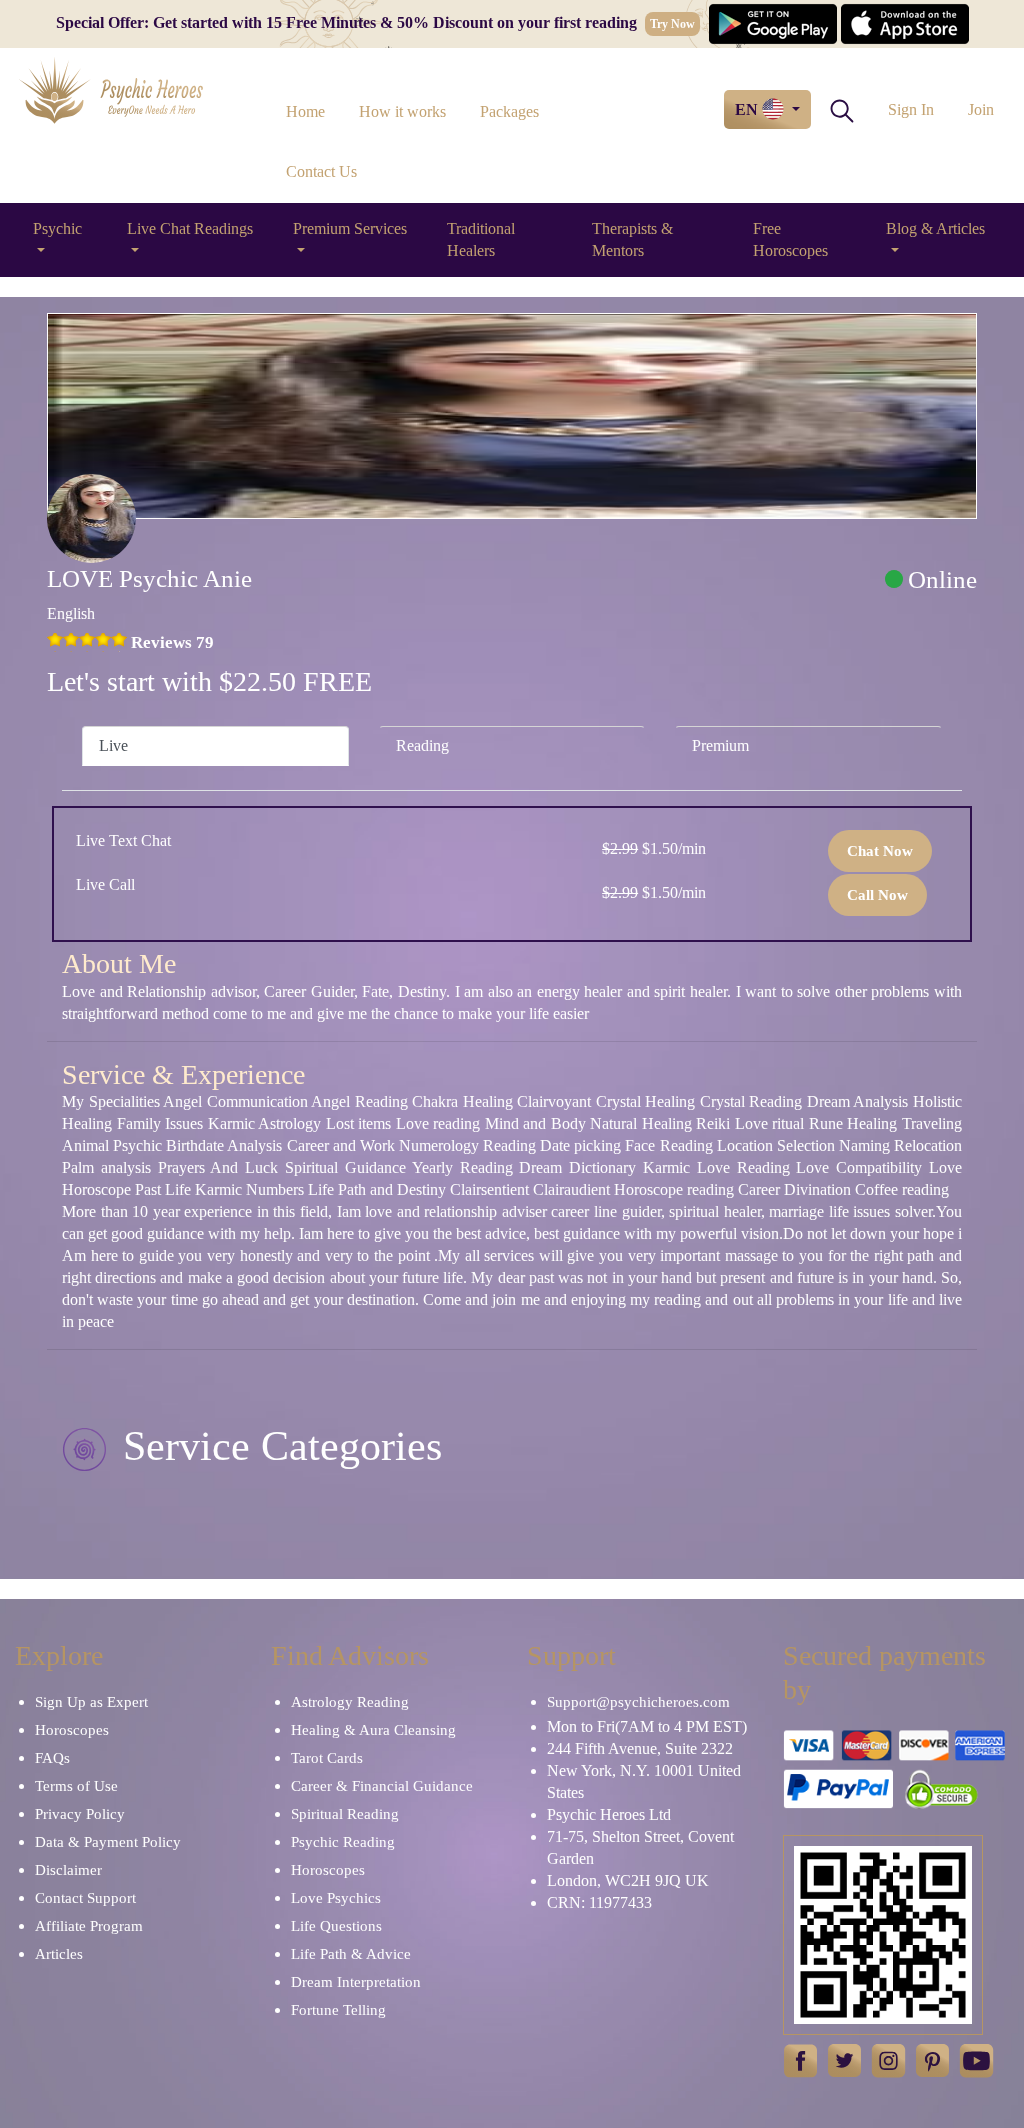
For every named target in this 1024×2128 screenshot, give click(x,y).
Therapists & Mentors (632, 239)
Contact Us (321, 171)
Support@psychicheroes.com (638, 1702)
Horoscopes (72, 1730)
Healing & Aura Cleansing (373, 1730)
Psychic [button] (57, 228)
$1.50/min (654, 848)
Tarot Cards (327, 1758)
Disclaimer (68, 1870)
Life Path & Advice (351, 1954)
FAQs (52, 1758)
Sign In (911, 109)
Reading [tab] (422, 745)
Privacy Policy (80, 1814)
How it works (402, 111)
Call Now (877, 895)
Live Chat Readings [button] (190, 228)
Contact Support (85, 1898)
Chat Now (880, 851)
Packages (509, 111)
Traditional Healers (481, 239)
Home (305, 111)
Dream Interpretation (356, 1982)
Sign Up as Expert (91, 1702)
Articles (59, 1954)
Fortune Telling (338, 2010)
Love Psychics (336, 1898)
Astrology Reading (350, 1702)
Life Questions (336, 1926)
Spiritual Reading (345, 1814)
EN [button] (748, 109)
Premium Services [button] (350, 228)
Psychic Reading (343, 1842)
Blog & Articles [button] (935, 228)
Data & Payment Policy (108, 1842)
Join (981, 109)
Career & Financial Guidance (382, 1786)
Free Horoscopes (790, 239)
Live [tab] (113, 745)
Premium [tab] (720, 745)
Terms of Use (76, 1786)
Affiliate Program (89, 1926)
